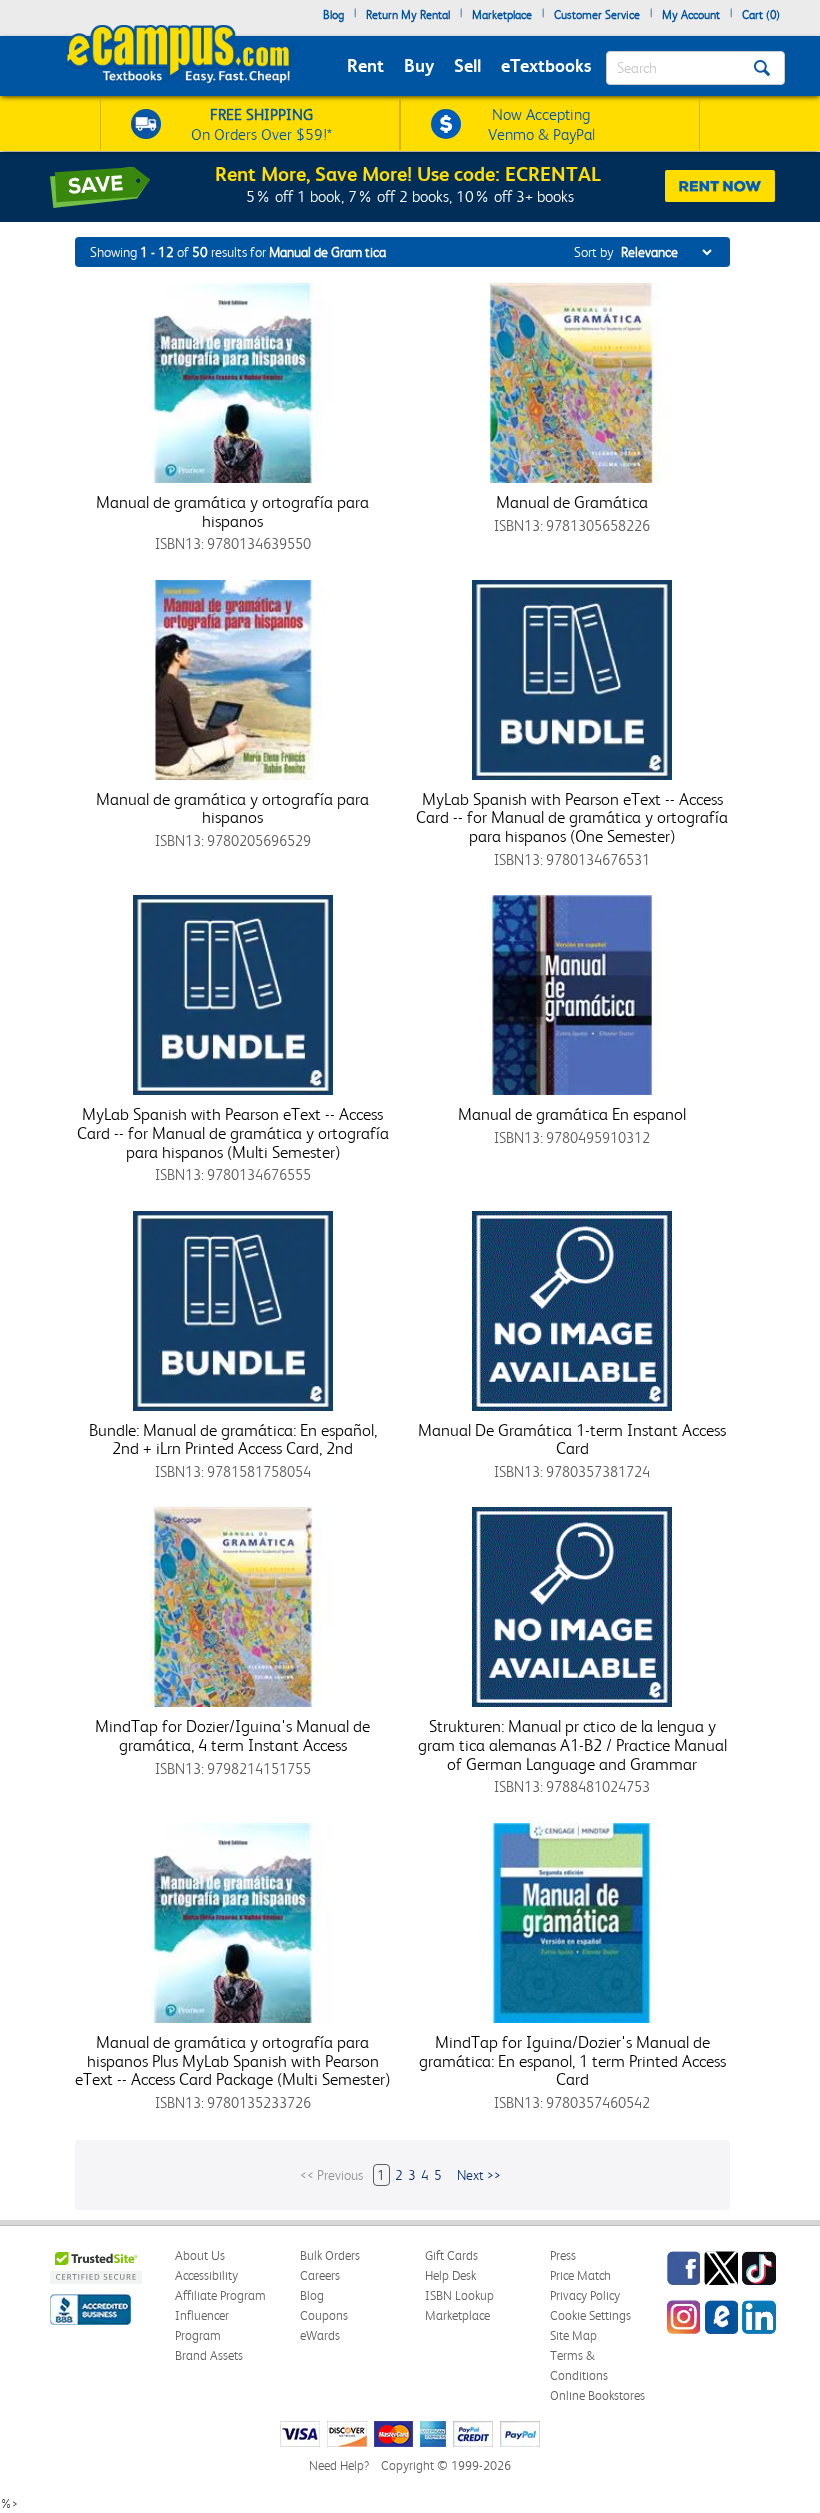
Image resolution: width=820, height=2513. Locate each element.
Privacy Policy (585, 2295)
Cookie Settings (590, 2315)
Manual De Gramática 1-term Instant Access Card (572, 1439)
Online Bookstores (597, 2395)
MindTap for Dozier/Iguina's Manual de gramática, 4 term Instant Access (232, 1735)
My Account (691, 15)
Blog (333, 15)
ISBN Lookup (459, 2295)
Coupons (324, 2315)
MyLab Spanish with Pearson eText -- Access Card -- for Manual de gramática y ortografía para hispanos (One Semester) (572, 817)
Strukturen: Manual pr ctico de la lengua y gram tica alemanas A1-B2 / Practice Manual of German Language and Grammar (572, 1744)
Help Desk (450, 2275)
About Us (200, 2255)
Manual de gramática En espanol (572, 1114)
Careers (320, 2275)
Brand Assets (209, 2355)
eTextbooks (546, 65)
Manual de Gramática (572, 502)
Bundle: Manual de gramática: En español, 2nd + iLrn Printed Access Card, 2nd (233, 1439)
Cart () (761, 15)
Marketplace (502, 15)
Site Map (573, 2335)
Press (563, 2255)
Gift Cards (451, 2255)
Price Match (580, 2275)
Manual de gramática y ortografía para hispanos (232, 511)
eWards (320, 2335)
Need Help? (339, 2465)
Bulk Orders (330, 2255)
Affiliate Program (220, 2295)
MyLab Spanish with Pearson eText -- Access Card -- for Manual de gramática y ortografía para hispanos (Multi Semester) (233, 1132)
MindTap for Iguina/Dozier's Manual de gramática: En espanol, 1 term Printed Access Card (572, 2060)
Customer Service (597, 15)
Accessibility (206, 2275)
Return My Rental (408, 15)
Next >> (479, 2175)
